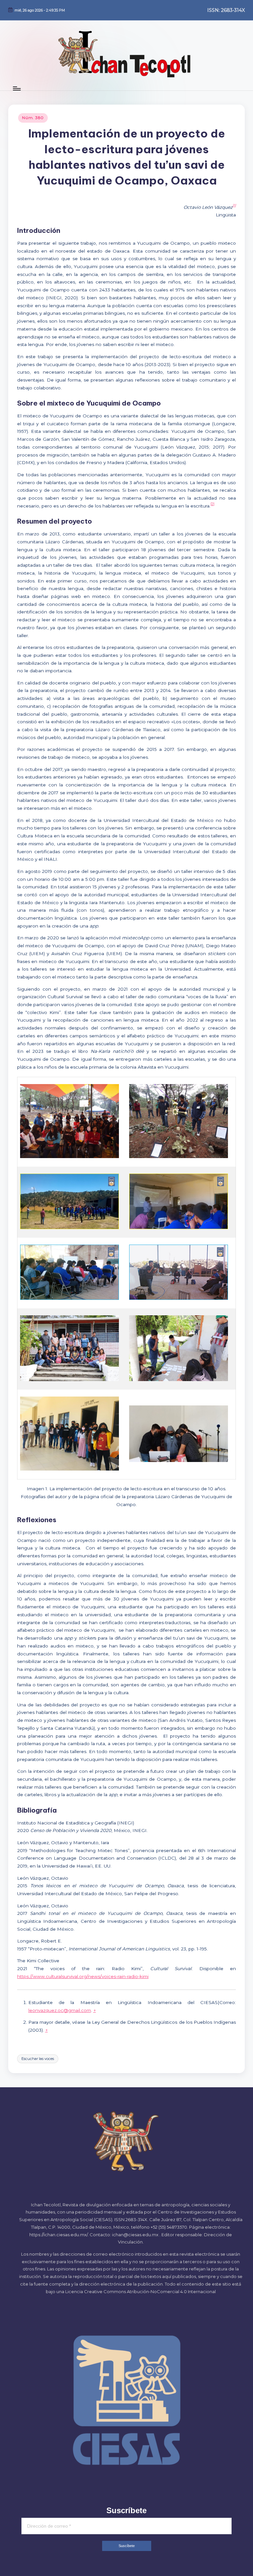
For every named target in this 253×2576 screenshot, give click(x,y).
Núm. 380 (33, 118)
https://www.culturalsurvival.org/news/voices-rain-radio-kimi (83, 1976)
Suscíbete (127, 2546)
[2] (212, 504)
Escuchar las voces (38, 2059)
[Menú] (16, 88)
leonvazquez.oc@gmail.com (60, 2010)
